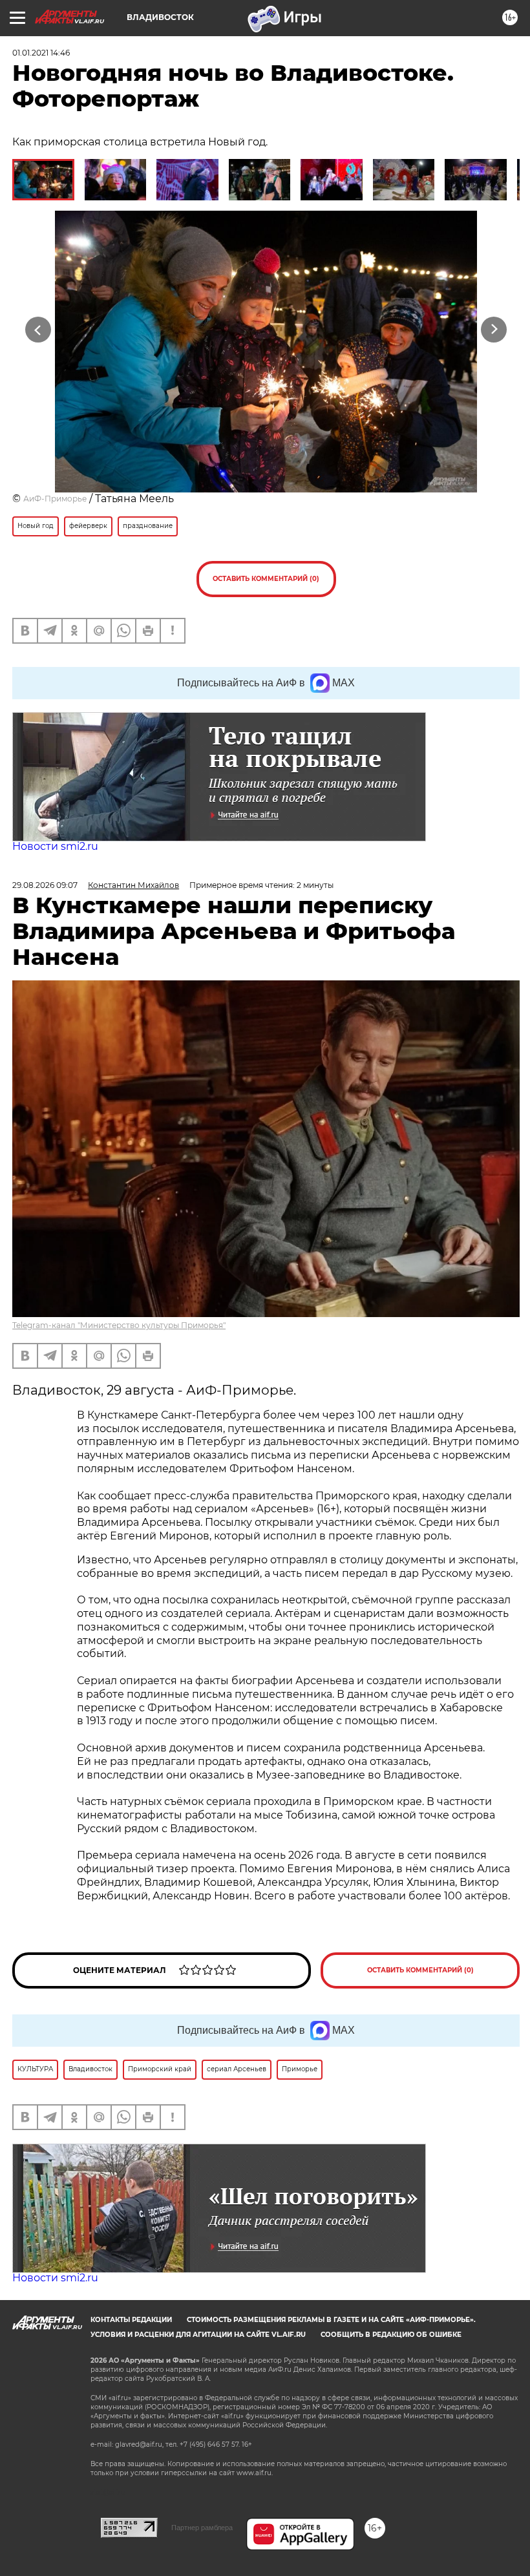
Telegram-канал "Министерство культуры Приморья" (119, 1325)
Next (494, 329)
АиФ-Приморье (55, 499)
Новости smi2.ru (55, 846)
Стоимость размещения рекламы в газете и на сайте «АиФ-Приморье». (331, 2320)
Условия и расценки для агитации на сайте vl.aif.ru (198, 2335)
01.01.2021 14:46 (41, 53)
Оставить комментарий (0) (266, 579)
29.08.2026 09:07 (45, 885)
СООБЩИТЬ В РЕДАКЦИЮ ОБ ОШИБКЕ (391, 2335)
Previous (38, 329)
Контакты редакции (131, 2320)
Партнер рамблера (202, 2528)
